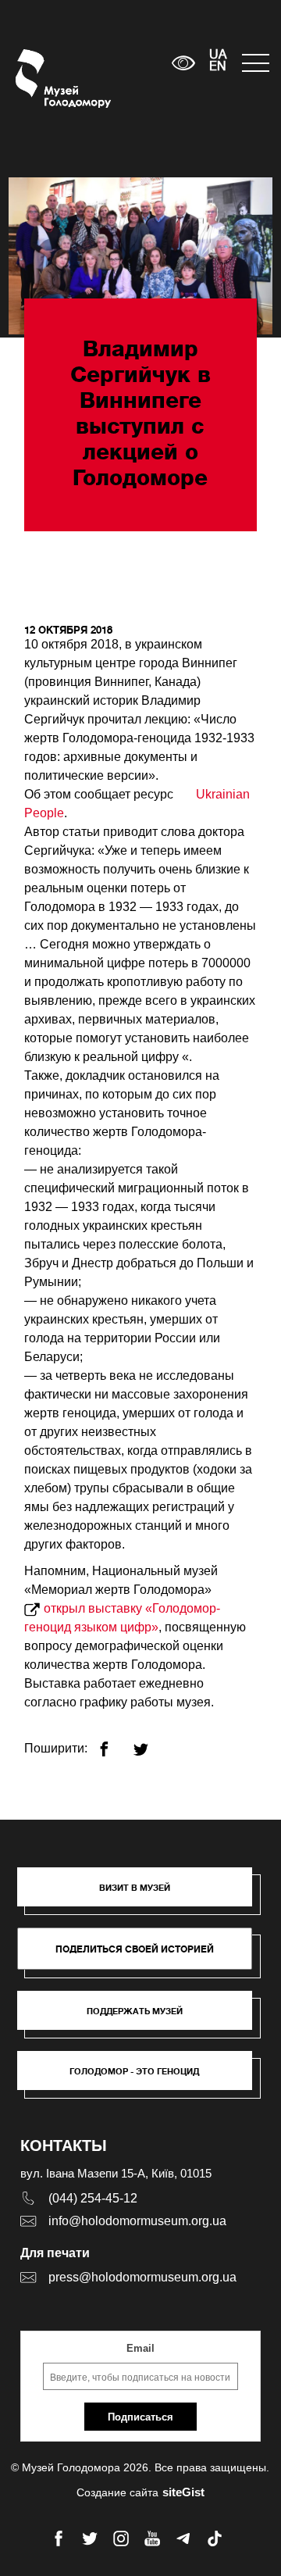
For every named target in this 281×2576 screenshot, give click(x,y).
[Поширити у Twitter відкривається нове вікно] (150, 1743)
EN (218, 67)
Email (140, 2348)
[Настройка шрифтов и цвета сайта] (184, 63)
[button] (142, 1895)
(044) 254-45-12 (93, 2198)
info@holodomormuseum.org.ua (137, 2221)
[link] (142, 2018)
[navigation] (254, 63)
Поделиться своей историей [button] (135, 1949)
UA (218, 55)
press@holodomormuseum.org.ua (142, 2277)
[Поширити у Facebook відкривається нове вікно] (114, 1743)
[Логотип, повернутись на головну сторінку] (45, 79)
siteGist (183, 2492)
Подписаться (140, 2417)
